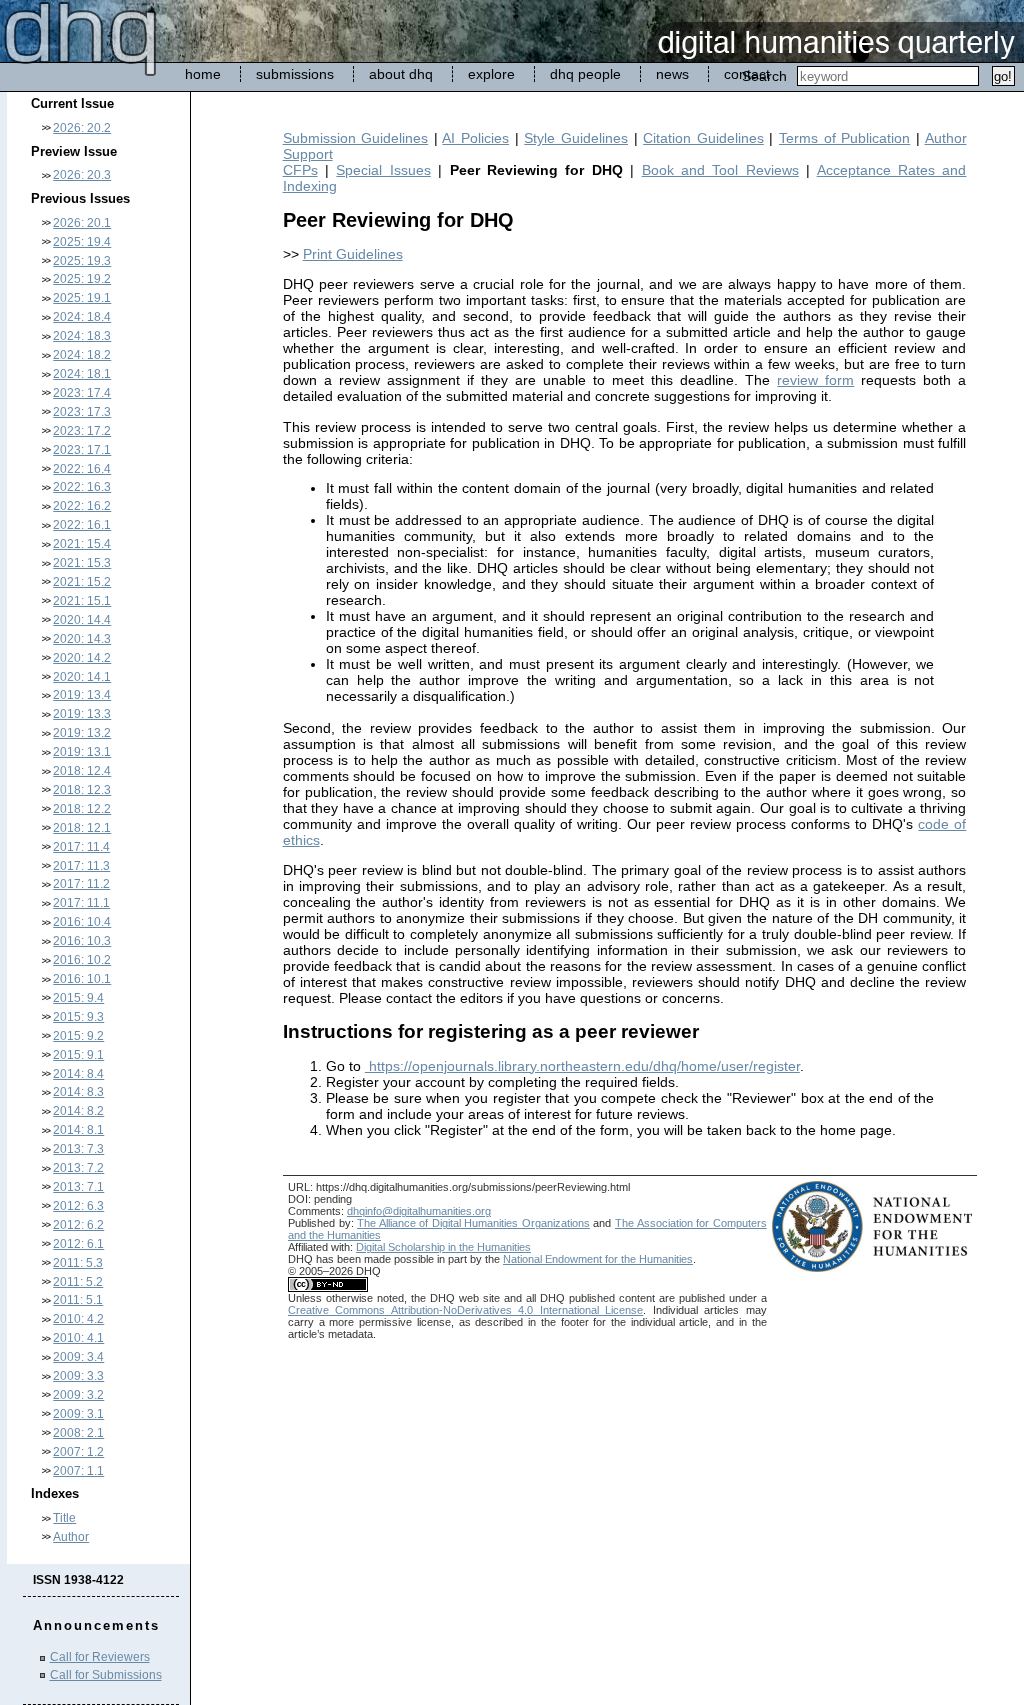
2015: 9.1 (78, 1055)
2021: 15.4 (82, 544)
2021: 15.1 (82, 601)
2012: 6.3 (78, 1206)
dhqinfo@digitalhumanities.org (419, 1211)
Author (71, 1537)
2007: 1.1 (78, 1471)
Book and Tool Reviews (720, 170)
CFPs (300, 170)
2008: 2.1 (78, 1433)
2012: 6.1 (78, 1244)
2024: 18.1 (82, 374)
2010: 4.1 (78, 1338)
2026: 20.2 (82, 128)
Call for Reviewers (100, 1657)
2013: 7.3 (78, 1149)
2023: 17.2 (82, 431)
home (203, 74)
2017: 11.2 (81, 884)
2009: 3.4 (78, 1357)
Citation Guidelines (703, 138)
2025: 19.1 (82, 298)
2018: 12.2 (82, 809)
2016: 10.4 (82, 922)
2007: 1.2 (78, 1452)
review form (815, 380)
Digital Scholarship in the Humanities (443, 1247)
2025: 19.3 (82, 261)
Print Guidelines (353, 254)
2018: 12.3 (82, 790)
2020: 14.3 (82, 639)
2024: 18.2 (82, 355)
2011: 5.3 (78, 1263)
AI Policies (475, 138)
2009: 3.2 (78, 1395)
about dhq (401, 74)
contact (747, 74)
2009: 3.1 (78, 1414)
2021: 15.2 (82, 582)
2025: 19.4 (82, 242)
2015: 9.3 (78, 1017)
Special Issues (383, 170)
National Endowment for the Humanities (598, 1259)
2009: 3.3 (78, 1376)
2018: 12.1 (82, 828)
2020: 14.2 (82, 658)
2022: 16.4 (82, 469)
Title (64, 1518)
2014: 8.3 (78, 1092)
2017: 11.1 (81, 903)
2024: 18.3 (82, 336)
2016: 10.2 (82, 960)
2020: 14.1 (82, 677)
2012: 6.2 (78, 1225)
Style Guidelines (576, 138)
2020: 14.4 (82, 620)
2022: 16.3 (82, 487)
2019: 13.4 (82, 695)
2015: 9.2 (78, 1036)
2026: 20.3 (82, 175)
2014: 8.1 (78, 1130)
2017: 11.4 (81, 847)
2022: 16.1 (82, 525)
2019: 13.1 (82, 752)
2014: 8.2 (78, 1111)
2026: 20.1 (82, 223)
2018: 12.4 (82, 771)
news (672, 74)
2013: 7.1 (78, 1187)
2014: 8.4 (78, 1074)
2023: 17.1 (82, 450)
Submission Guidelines (356, 138)
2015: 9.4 (78, 998)
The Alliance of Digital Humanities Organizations (473, 1223)
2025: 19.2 (82, 279)
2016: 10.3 (82, 941)
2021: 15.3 (82, 563)
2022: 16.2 (82, 506)
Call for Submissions (106, 1675)
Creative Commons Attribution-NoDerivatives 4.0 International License (465, 1310)
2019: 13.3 (82, 714)
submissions (295, 74)
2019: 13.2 (82, 733)
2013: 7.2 (78, 1168)
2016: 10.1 (82, 979)
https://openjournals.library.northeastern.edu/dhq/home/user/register (582, 1066)
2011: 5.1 (78, 1300)
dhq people (585, 74)
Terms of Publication (844, 138)
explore (491, 74)
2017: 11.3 (81, 866)
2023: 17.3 (82, 412)
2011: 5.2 (78, 1282)
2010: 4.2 (78, 1319)
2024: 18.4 (82, 317)
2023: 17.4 (82, 393)
